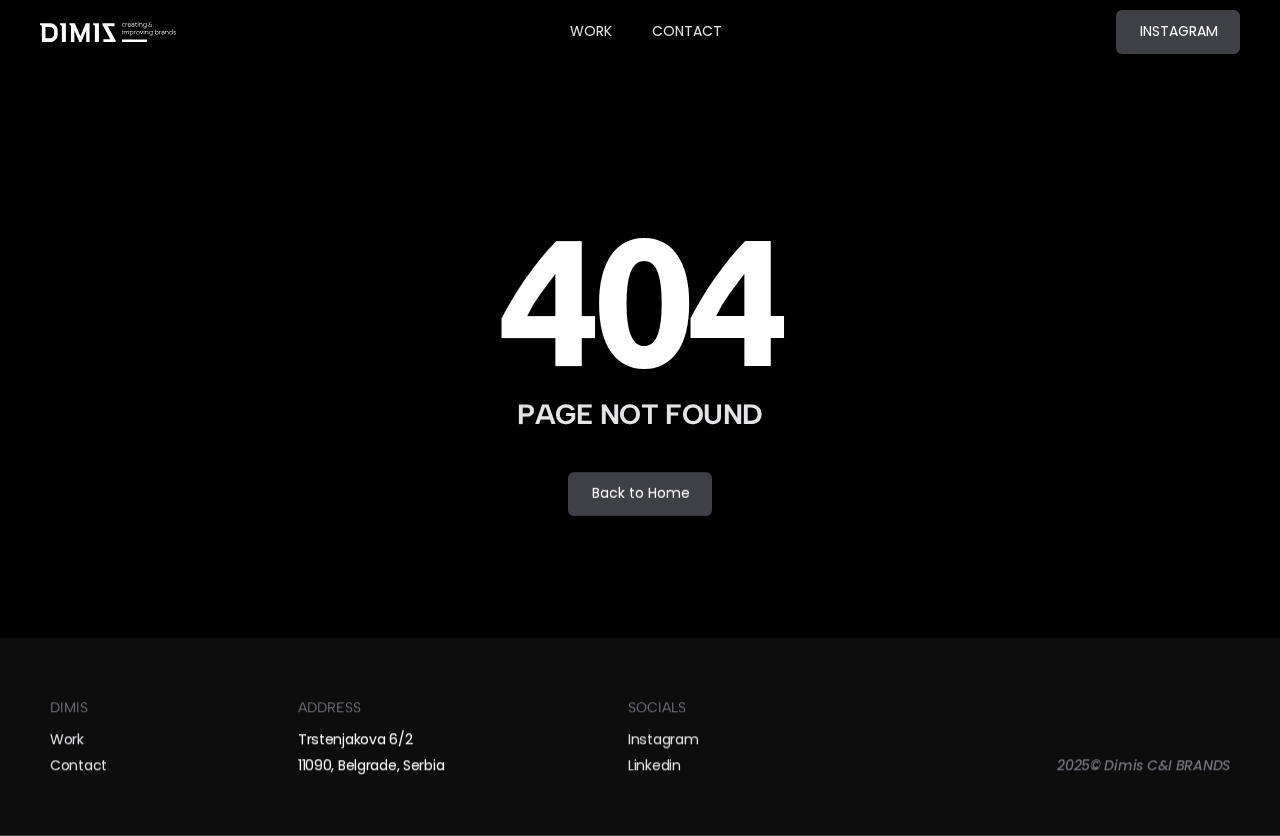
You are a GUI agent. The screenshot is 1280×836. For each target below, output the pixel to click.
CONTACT (687, 31)
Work (67, 738)
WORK (591, 31)
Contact (78, 765)
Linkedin (654, 765)
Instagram (663, 738)
